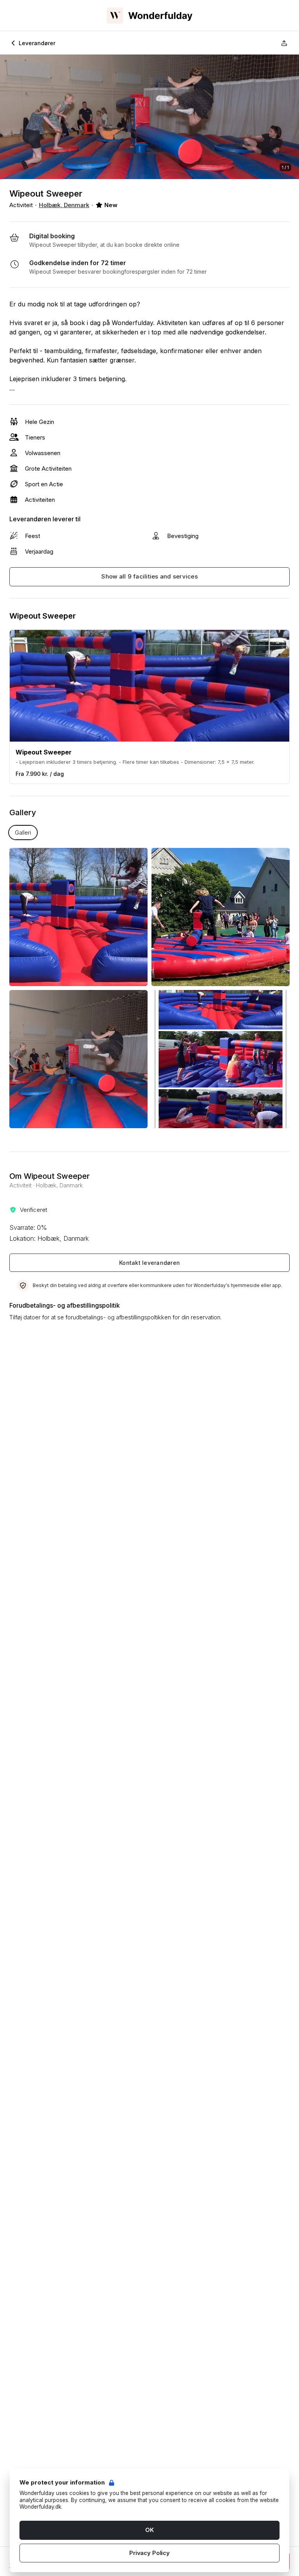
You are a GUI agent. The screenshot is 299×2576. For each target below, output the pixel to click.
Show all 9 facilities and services (149, 576)
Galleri (23, 833)
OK (149, 2530)
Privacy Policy (149, 2553)
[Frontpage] (149, 16)
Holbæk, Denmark (64, 205)
